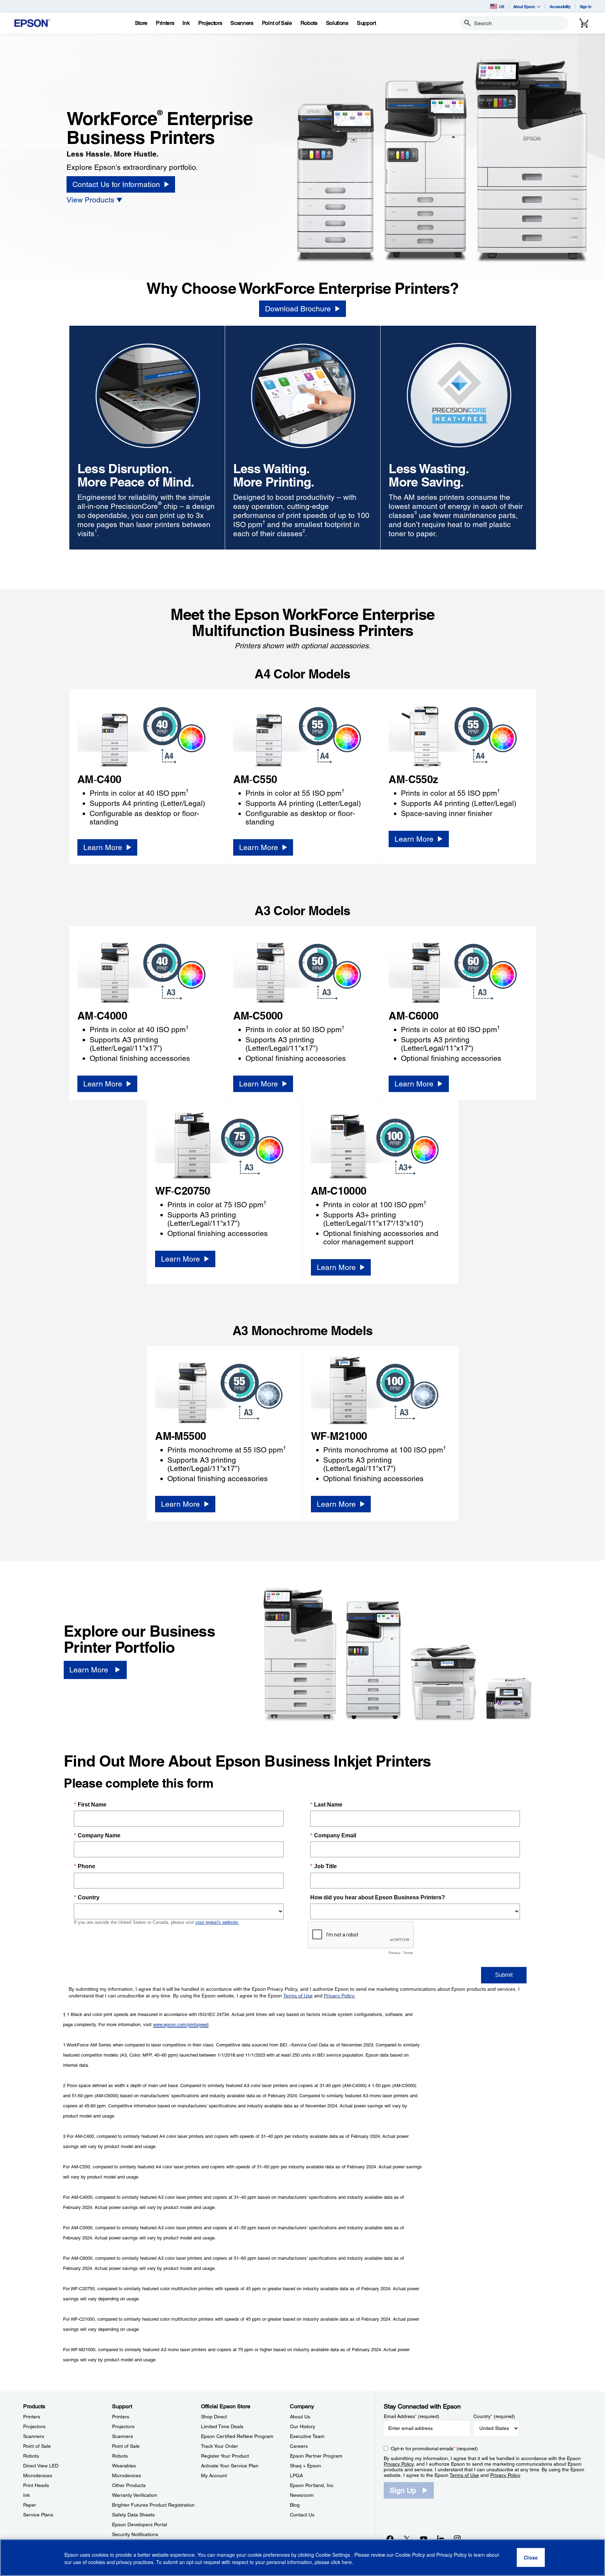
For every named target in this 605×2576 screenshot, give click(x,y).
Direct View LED (41, 2466)
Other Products (129, 2485)
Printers (32, 2417)
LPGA (296, 2475)
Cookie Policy (410, 2555)
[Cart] (584, 23)
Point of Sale (37, 2446)
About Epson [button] (524, 6)
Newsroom (302, 2495)
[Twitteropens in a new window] (407, 2539)
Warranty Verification (135, 2495)
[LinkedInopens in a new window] (440, 2539)
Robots (31, 2456)
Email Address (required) (412, 2416)
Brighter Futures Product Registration (153, 2505)
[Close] (531, 2558)
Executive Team (307, 2436)
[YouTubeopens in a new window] (424, 2539)
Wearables (124, 2466)
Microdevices (38, 2475)
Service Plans (38, 2515)
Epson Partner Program (316, 2456)
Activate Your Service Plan (230, 2466)
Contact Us (302, 2515)
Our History (302, 2426)
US (502, 6)
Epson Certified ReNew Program (237, 2436)
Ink (26, 2495)
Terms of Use (464, 2475)
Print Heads (36, 2485)
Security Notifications (135, 2534)
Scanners (34, 2436)
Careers (299, 2446)
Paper (30, 2505)
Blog (295, 2505)
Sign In (586, 6)
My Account (214, 2475)
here (347, 2562)
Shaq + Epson (305, 2466)
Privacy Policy (399, 2464)
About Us (300, 2417)
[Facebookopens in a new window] (390, 2539)
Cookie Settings (333, 2555)
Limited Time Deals (222, 2426)
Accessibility (560, 6)
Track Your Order (220, 2446)
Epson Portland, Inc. (312, 2485)
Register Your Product (225, 2456)
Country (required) (494, 2416)
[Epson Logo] (32, 23)
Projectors (34, 2426)
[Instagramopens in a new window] (457, 2539)
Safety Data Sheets (133, 2515)
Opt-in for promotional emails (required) (434, 2449)
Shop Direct (214, 2417)
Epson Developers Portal (140, 2525)
